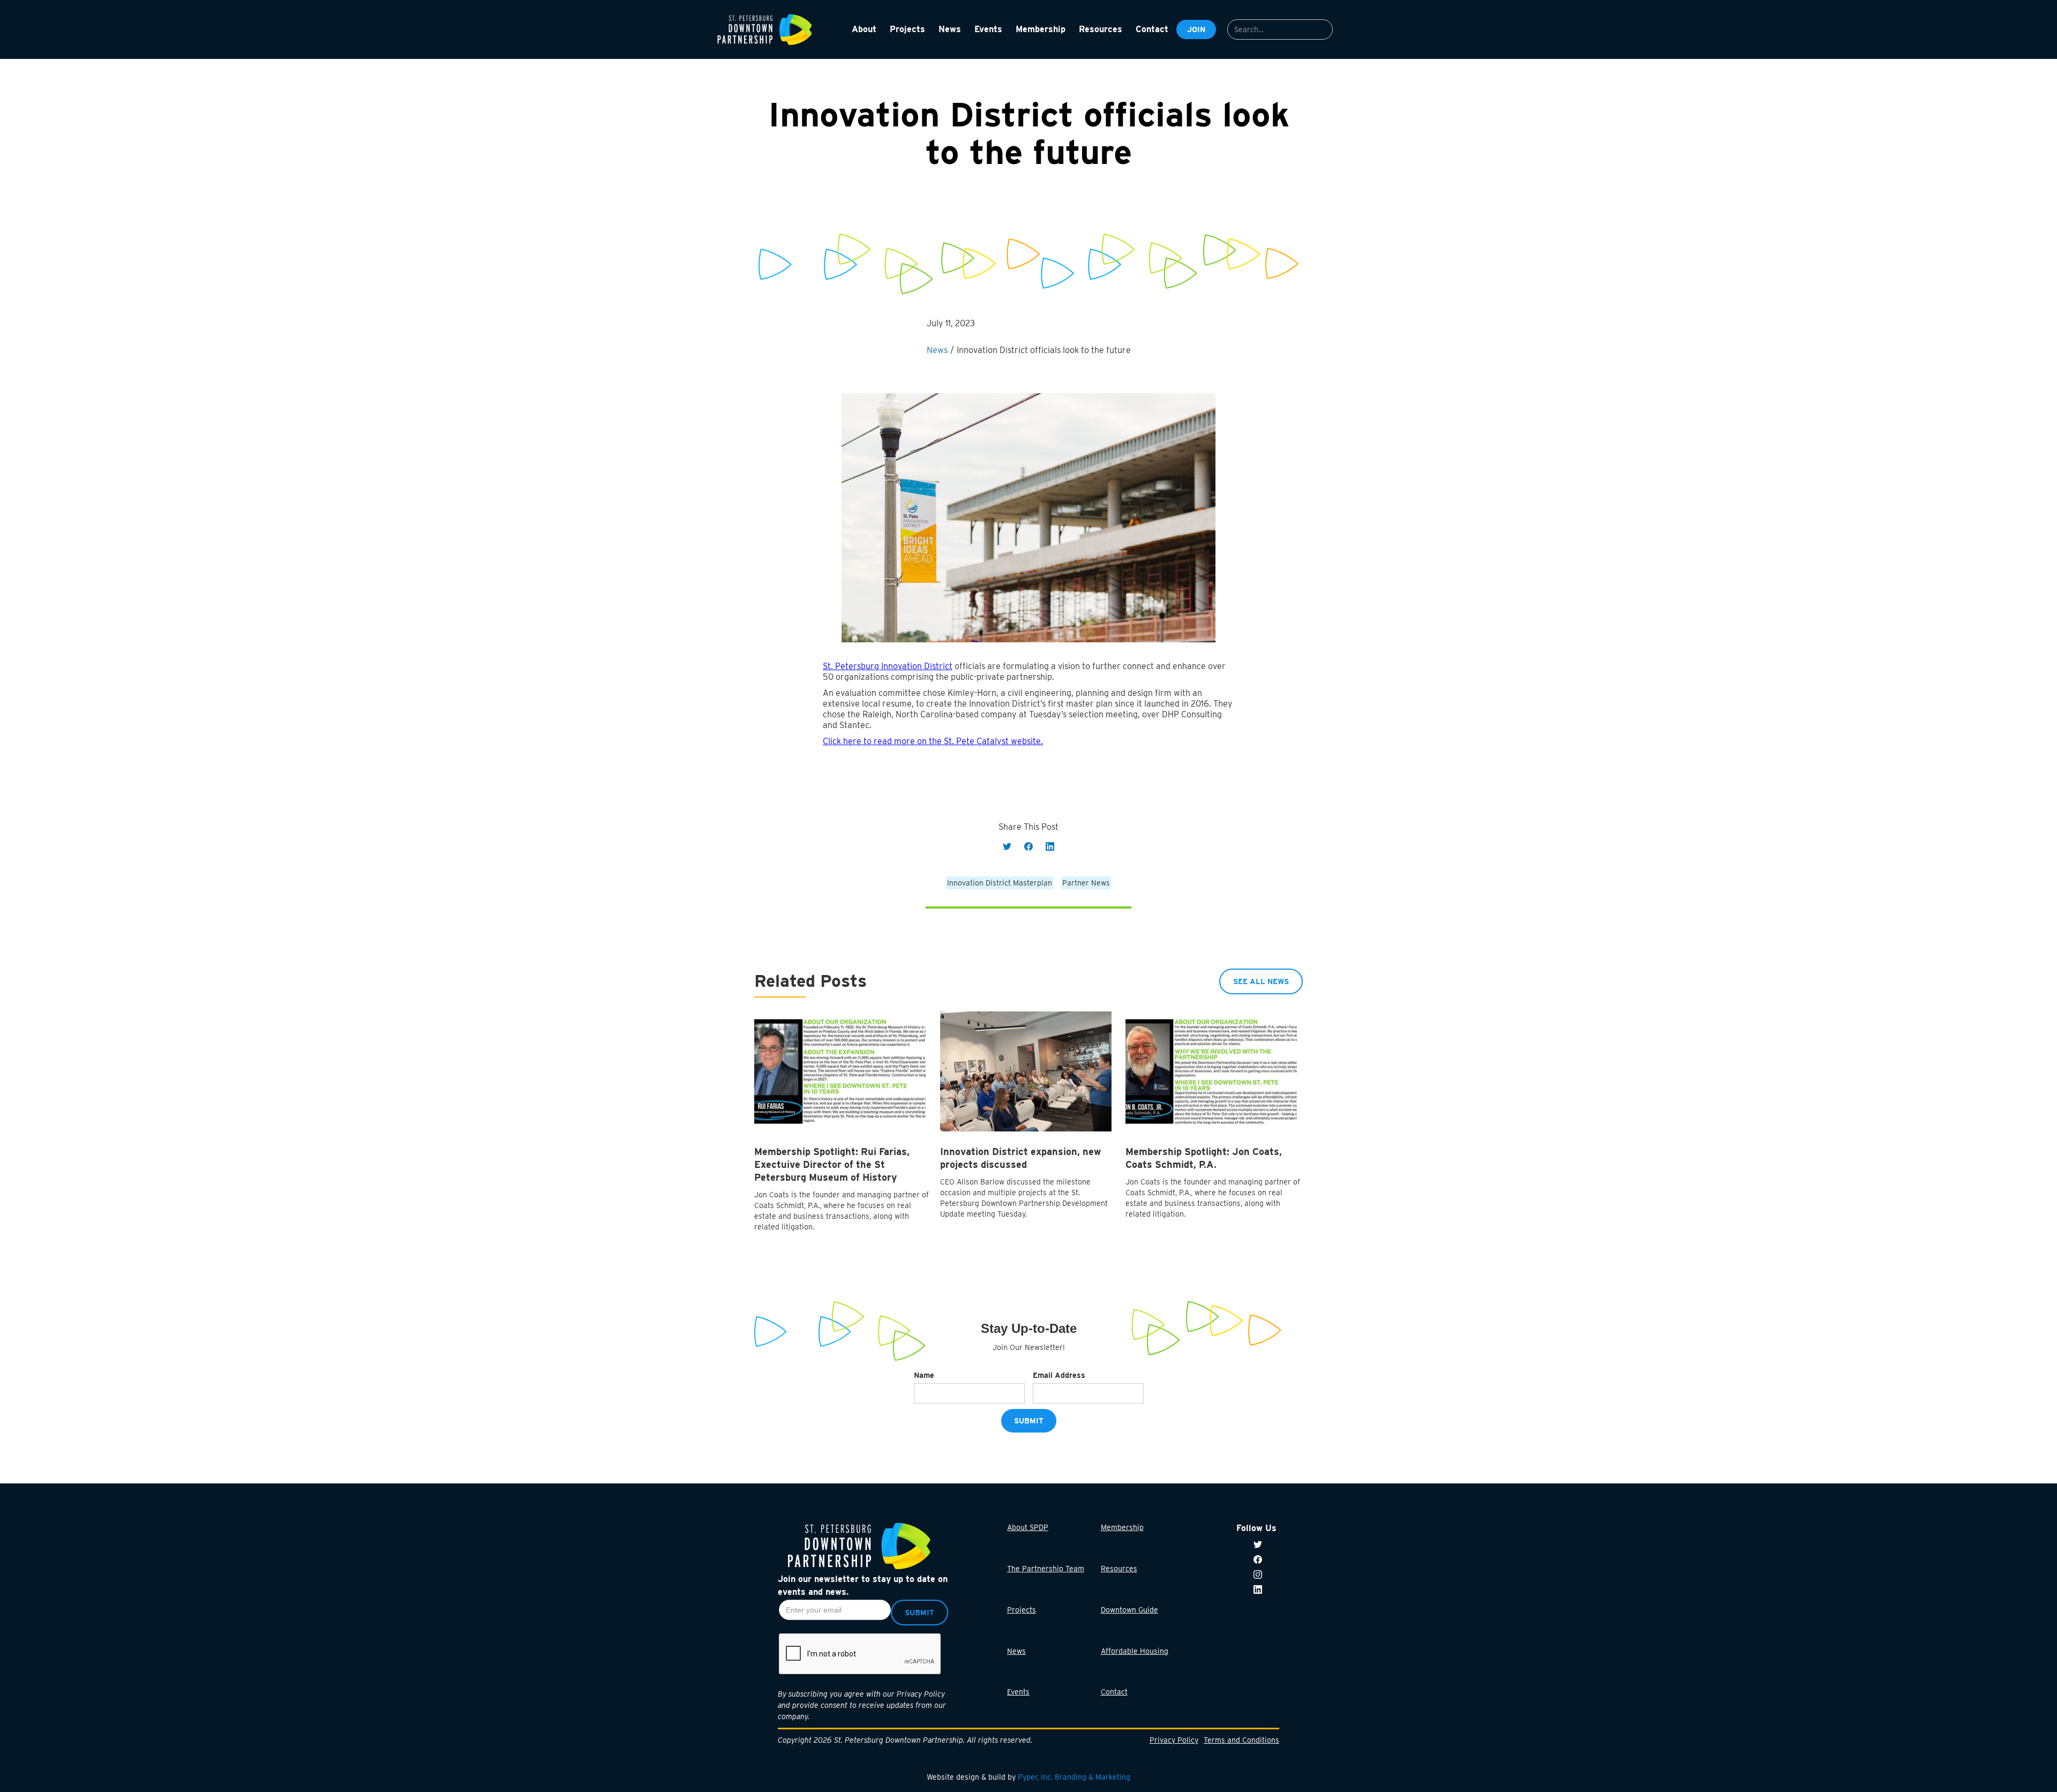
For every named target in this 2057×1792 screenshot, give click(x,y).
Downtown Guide (1129, 1610)
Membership (1122, 1527)
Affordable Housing (1135, 1651)
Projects (1022, 1610)
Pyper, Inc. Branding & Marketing (1074, 1777)
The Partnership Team (1046, 1569)
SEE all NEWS (1261, 981)
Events (1018, 1692)
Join (1196, 29)
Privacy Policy (1174, 1740)
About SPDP (1028, 1527)
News (1016, 1651)
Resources (1119, 1569)
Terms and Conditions (1241, 1740)
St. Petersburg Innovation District (888, 666)
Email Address (1059, 1375)
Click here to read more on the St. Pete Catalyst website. (933, 741)
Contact (1114, 1692)
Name (924, 1375)
